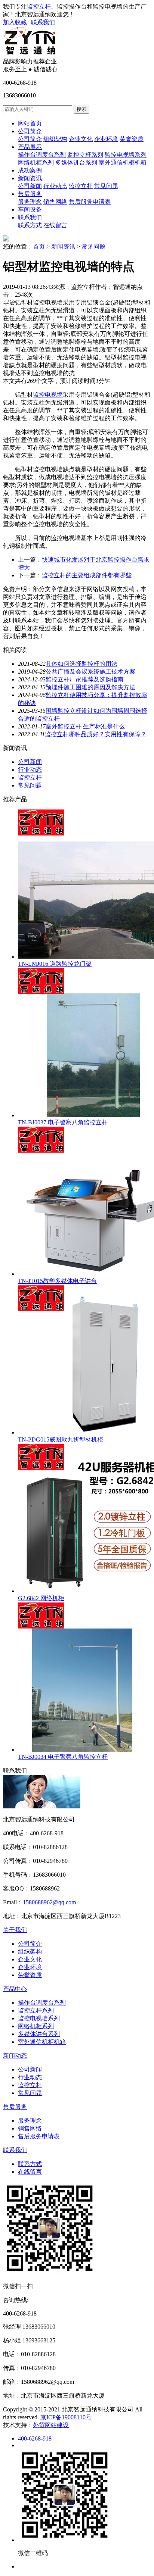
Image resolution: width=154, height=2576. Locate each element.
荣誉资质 (132, 139)
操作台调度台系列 (42, 155)
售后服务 (30, 194)
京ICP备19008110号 (66, 2417)
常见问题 (106, 186)
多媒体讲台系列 (76, 163)
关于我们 (15, 1930)
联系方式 (30, 225)
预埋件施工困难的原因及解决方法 (90, 687)
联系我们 (43, 22)
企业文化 (81, 139)
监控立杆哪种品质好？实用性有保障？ (96, 734)
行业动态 (55, 186)
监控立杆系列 (85, 155)
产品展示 (30, 147)
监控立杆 (39, 7)
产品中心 (15, 1989)
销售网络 (55, 202)
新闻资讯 (30, 178)
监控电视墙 (48, 395)
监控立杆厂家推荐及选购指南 (84, 679)
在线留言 (55, 225)
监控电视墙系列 (126, 155)
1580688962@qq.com (49, 1902)
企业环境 (106, 139)
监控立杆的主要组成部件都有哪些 (87, 575)
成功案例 (30, 170)
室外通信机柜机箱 (123, 163)
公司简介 (30, 131)
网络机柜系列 (36, 163)
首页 (39, 246)
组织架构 (55, 139)
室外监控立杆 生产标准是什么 (85, 726)
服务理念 (30, 202)
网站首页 (30, 123)
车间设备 (30, 210)
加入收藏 (15, 22)
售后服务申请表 (90, 202)
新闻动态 (15, 2056)
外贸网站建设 (51, 2425)
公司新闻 (30, 186)
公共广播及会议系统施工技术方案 (90, 672)
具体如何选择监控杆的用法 (81, 664)
